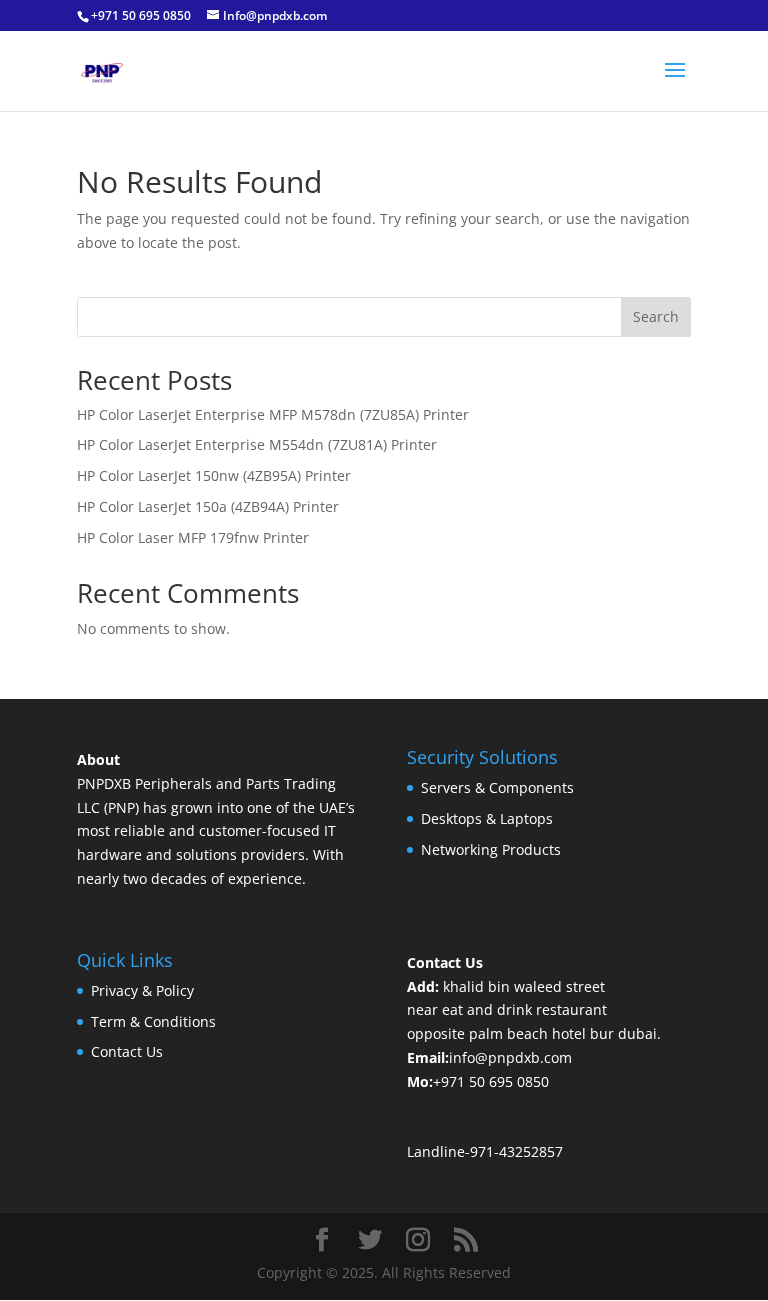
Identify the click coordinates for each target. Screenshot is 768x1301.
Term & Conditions (153, 1021)
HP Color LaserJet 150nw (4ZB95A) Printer (214, 475)
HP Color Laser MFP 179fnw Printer (193, 537)
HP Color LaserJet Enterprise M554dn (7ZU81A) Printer (257, 444)
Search (656, 316)
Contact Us (127, 1051)
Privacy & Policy (142, 990)
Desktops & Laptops (487, 818)
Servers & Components (497, 787)
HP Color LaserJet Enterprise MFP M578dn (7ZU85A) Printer (273, 414)
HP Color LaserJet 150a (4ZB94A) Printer (208, 506)
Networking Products (491, 849)
